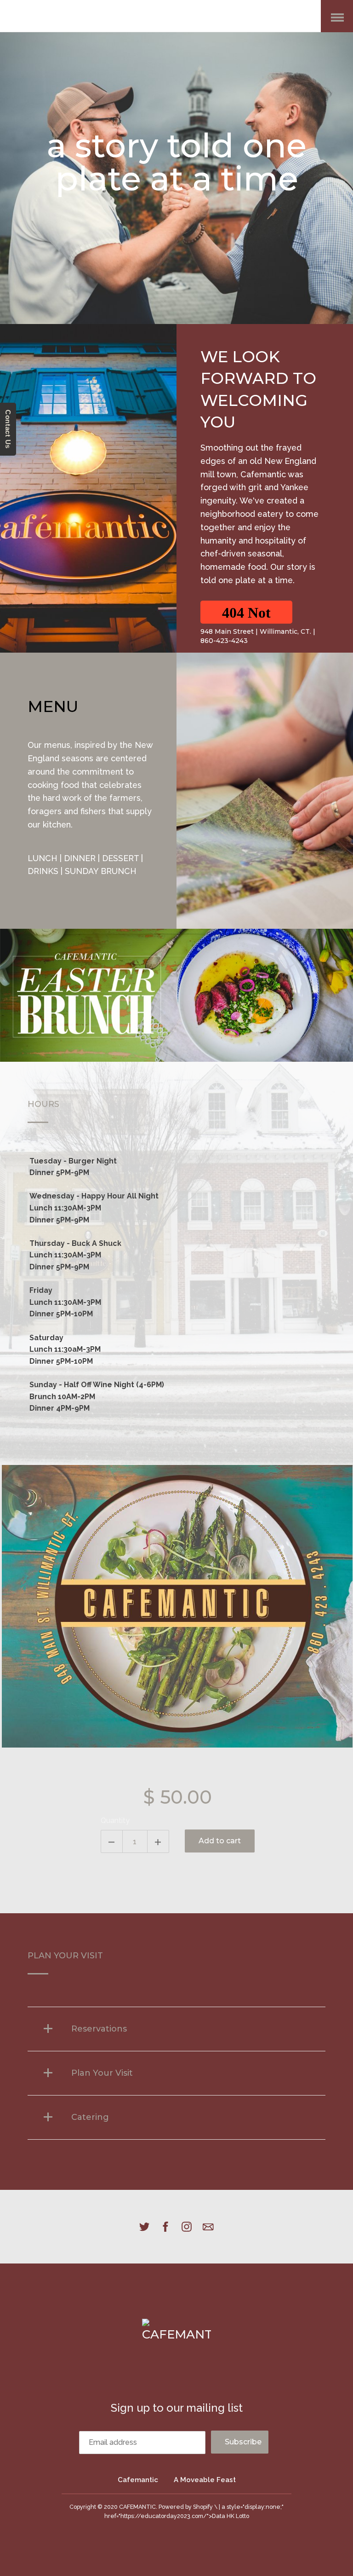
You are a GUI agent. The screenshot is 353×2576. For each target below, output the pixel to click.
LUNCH (43, 858)
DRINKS (43, 871)
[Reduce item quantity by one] (112, 1841)
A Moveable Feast (205, 2480)
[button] (246, 612)
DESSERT (120, 858)
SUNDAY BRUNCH (101, 871)
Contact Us (8, 429)
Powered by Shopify (186, 2507)
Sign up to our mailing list (177, 2408)
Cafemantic (138, 2480)
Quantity (115, 1821)
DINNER (80, 858)
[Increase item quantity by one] (158, 1841)
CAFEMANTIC (137, 2507)
